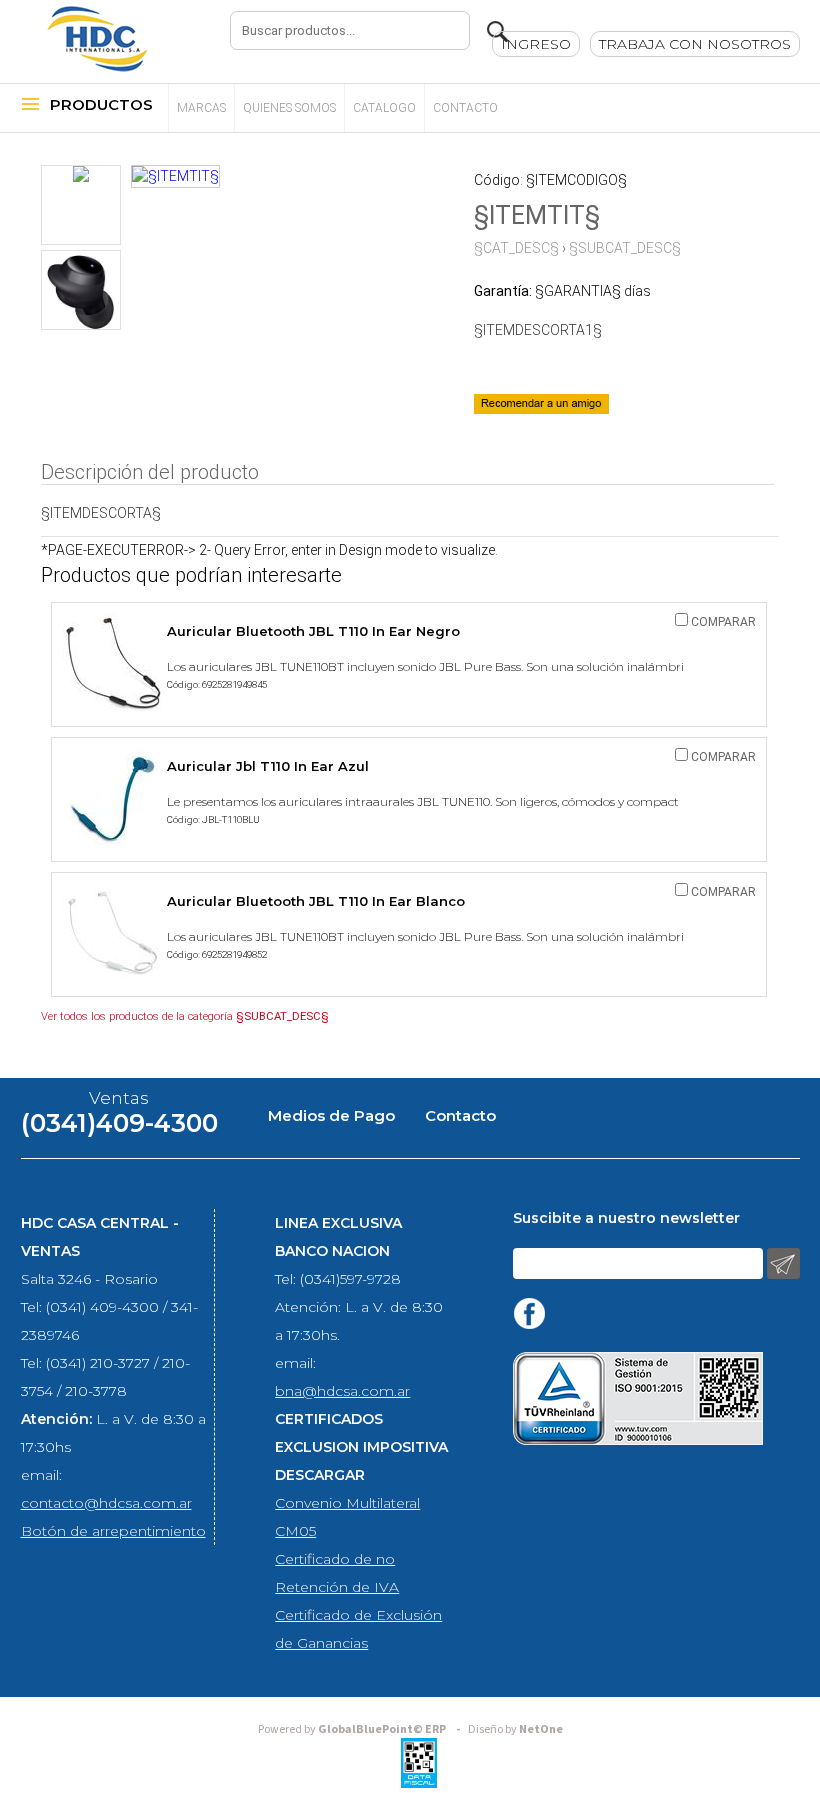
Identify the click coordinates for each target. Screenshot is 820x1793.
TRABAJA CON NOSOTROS (695, 44)
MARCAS (201, 108)
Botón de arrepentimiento (113, 1531)
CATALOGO (384, 108)
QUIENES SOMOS (289, 108)
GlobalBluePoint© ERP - (362, 1729)
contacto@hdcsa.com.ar (106, 1503)
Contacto (460, 1115)
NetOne (515, 1729)
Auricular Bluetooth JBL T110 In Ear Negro (313, 631)
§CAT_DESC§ (516, 248)
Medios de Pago (331, 1115)
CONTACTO (465, 108)
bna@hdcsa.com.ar (342, 1391)
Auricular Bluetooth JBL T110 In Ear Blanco (316, 901)
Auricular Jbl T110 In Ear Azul (268, 766)
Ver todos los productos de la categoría (185, 1016)
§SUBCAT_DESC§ (625, 248)
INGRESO (536, 44)
